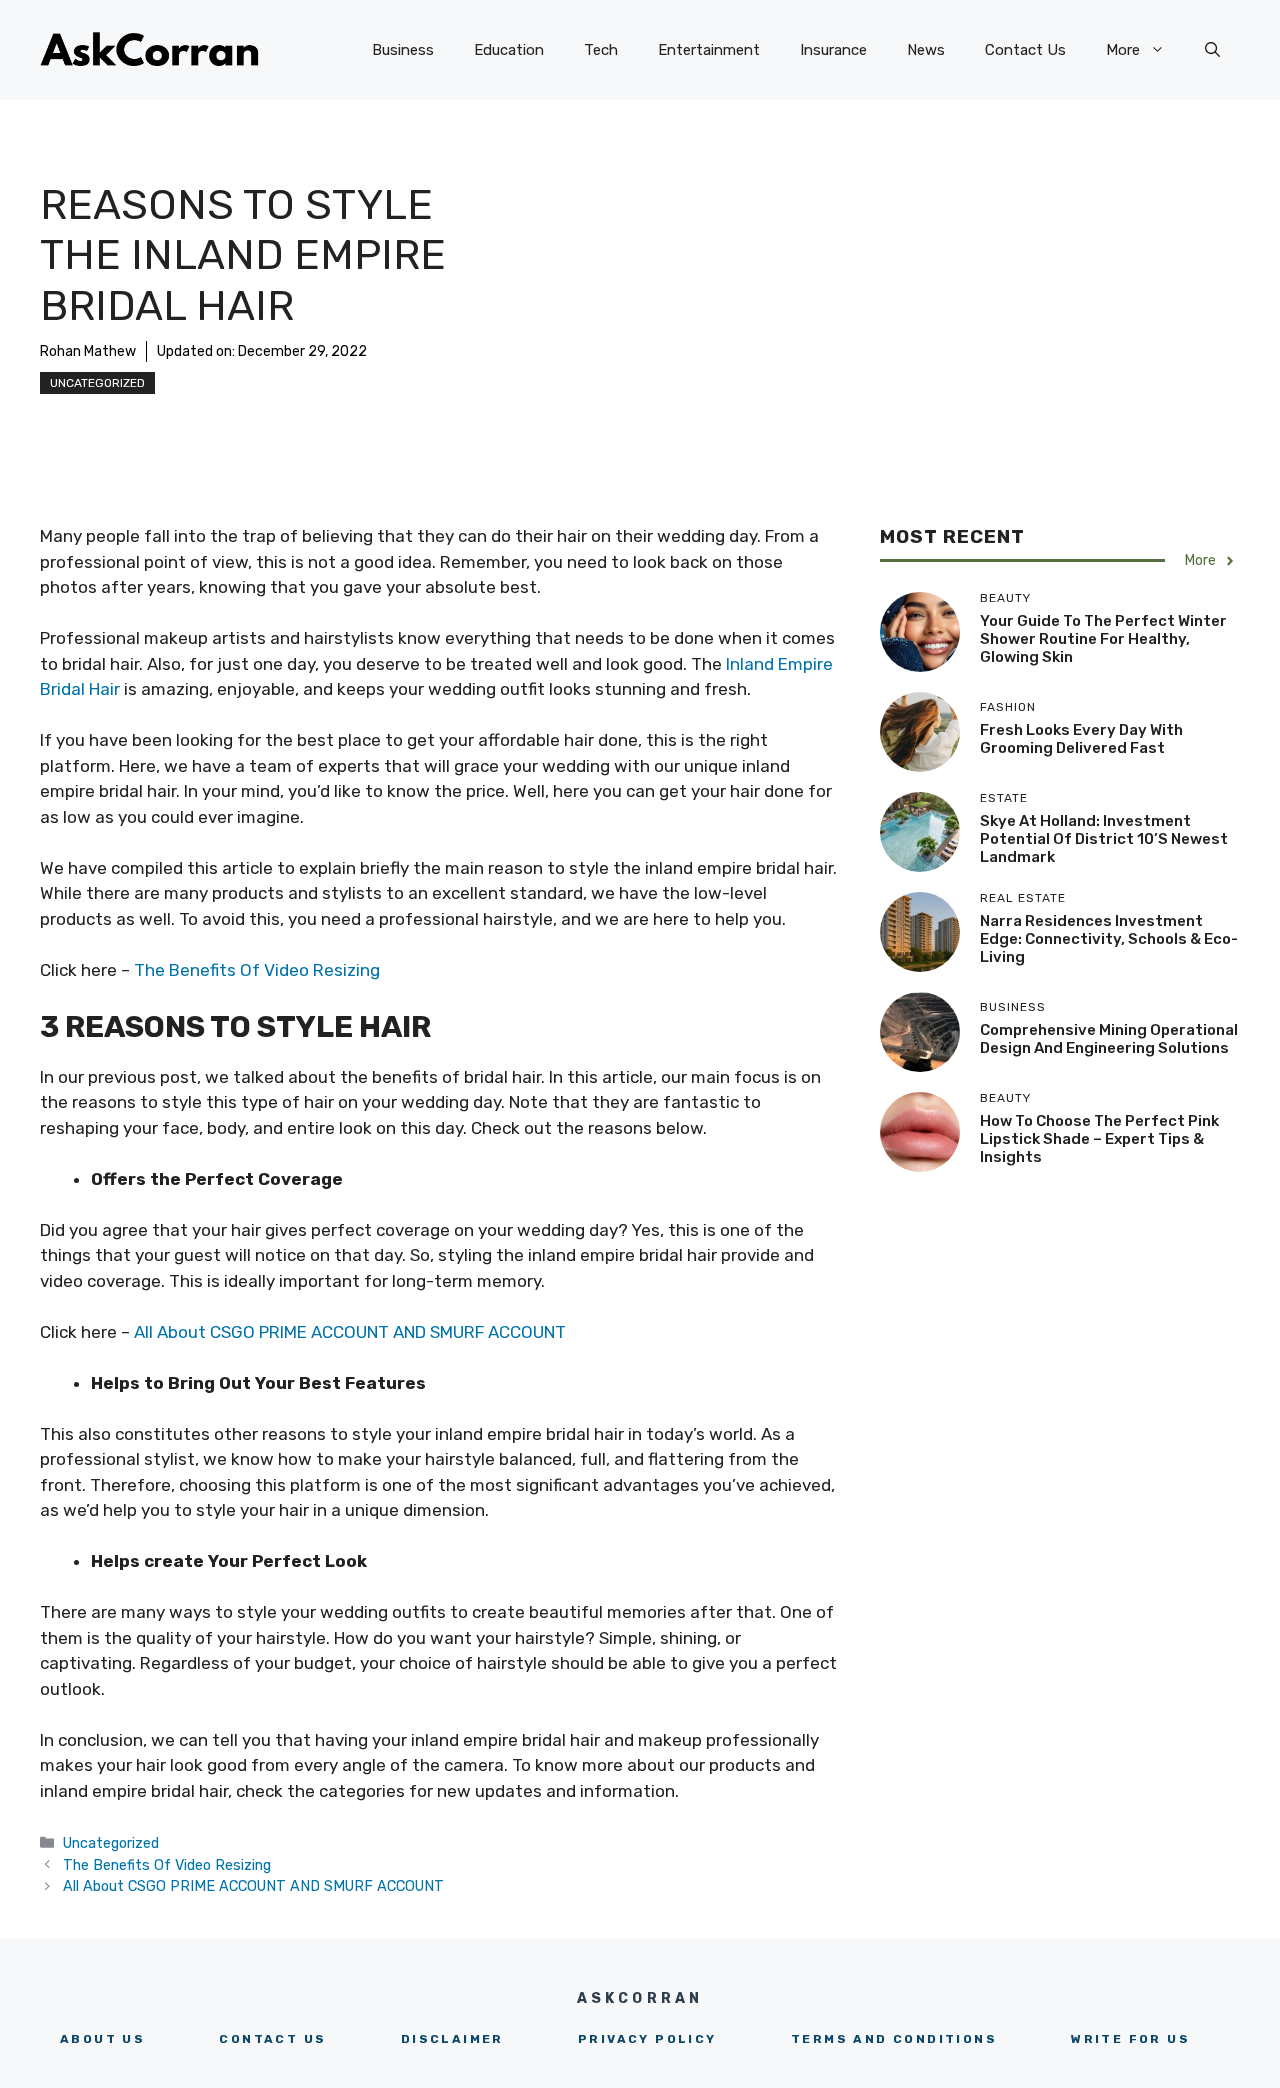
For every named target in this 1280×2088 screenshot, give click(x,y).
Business (403, 50)
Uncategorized (97, 383)
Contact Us (1025, 50)
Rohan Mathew (88, 351)
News (926, 50)
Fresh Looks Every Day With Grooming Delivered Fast (1081, 739)
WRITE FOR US (1130, 2039)
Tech (601, 50)
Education (509, 50)
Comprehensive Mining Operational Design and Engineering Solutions (1109, 1039)
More (1123, 50)
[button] (1212, 50)
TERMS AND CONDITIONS (894, 2039)
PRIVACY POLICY (647, 2039)
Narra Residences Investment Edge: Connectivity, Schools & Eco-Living (1109, 939)
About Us (102, 2039)
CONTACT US (272, 2039)
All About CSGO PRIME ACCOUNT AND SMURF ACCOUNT (350, 1332)
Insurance (833, 50)
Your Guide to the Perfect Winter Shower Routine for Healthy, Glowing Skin (1103, 639)
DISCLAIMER (452, 2039)
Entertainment (709, 50)
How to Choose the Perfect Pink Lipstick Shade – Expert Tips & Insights (1099, 1139)
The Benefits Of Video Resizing (259, 970)
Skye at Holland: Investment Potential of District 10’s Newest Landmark (1104, 839)
